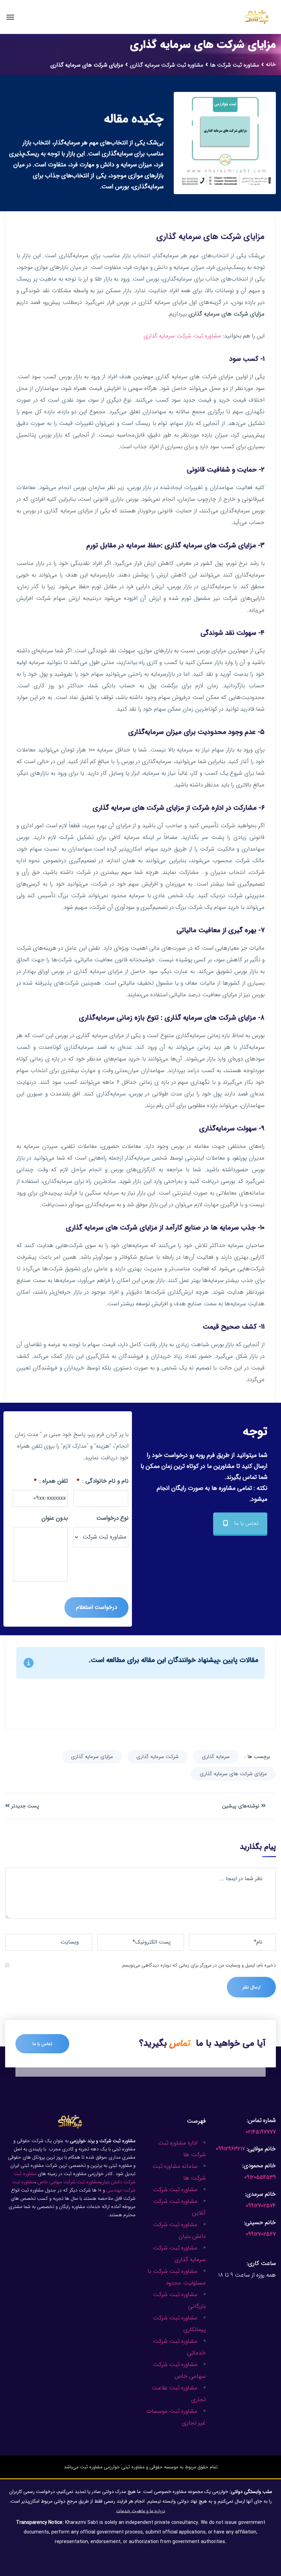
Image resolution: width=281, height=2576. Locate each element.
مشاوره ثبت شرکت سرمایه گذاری (167, 65)
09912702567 (261, 2234)
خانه (271, 64)
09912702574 (261, 2206)
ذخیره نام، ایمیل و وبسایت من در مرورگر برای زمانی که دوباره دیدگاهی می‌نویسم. (198, 1965)
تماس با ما (246, 1523)
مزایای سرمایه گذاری (92, 1757)
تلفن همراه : (51, 1481)
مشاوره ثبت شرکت (175, 2190)
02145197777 (261, 2132)
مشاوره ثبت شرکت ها (235, 65)
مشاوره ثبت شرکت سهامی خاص (68, 2182)
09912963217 (230, 2149)
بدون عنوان (55, 1518)
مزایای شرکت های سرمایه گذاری (233, 1774)
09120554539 (260, 2177)
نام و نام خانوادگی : (103, 1481)
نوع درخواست (112, 1518)
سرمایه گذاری (216, 1757)
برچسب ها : (257, 1757)
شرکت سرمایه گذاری (157, 1757)
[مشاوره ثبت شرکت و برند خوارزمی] (257, 17)
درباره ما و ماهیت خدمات (141, 2511)
